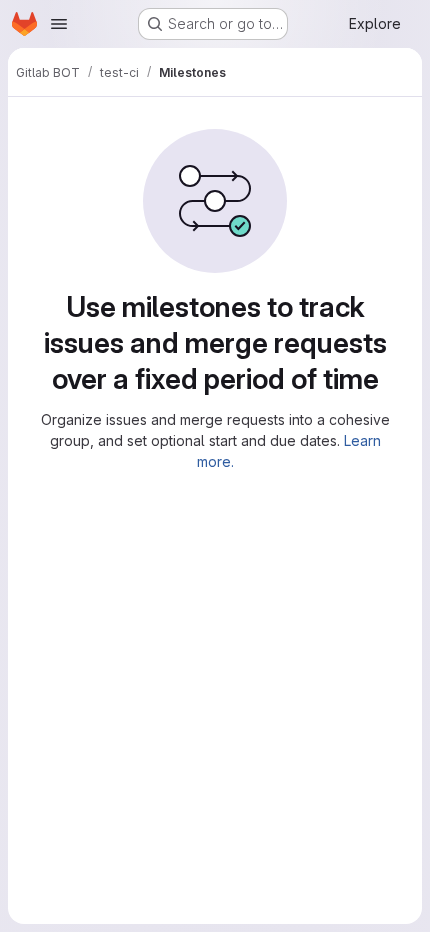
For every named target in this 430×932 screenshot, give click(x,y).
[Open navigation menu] (59, 24)
